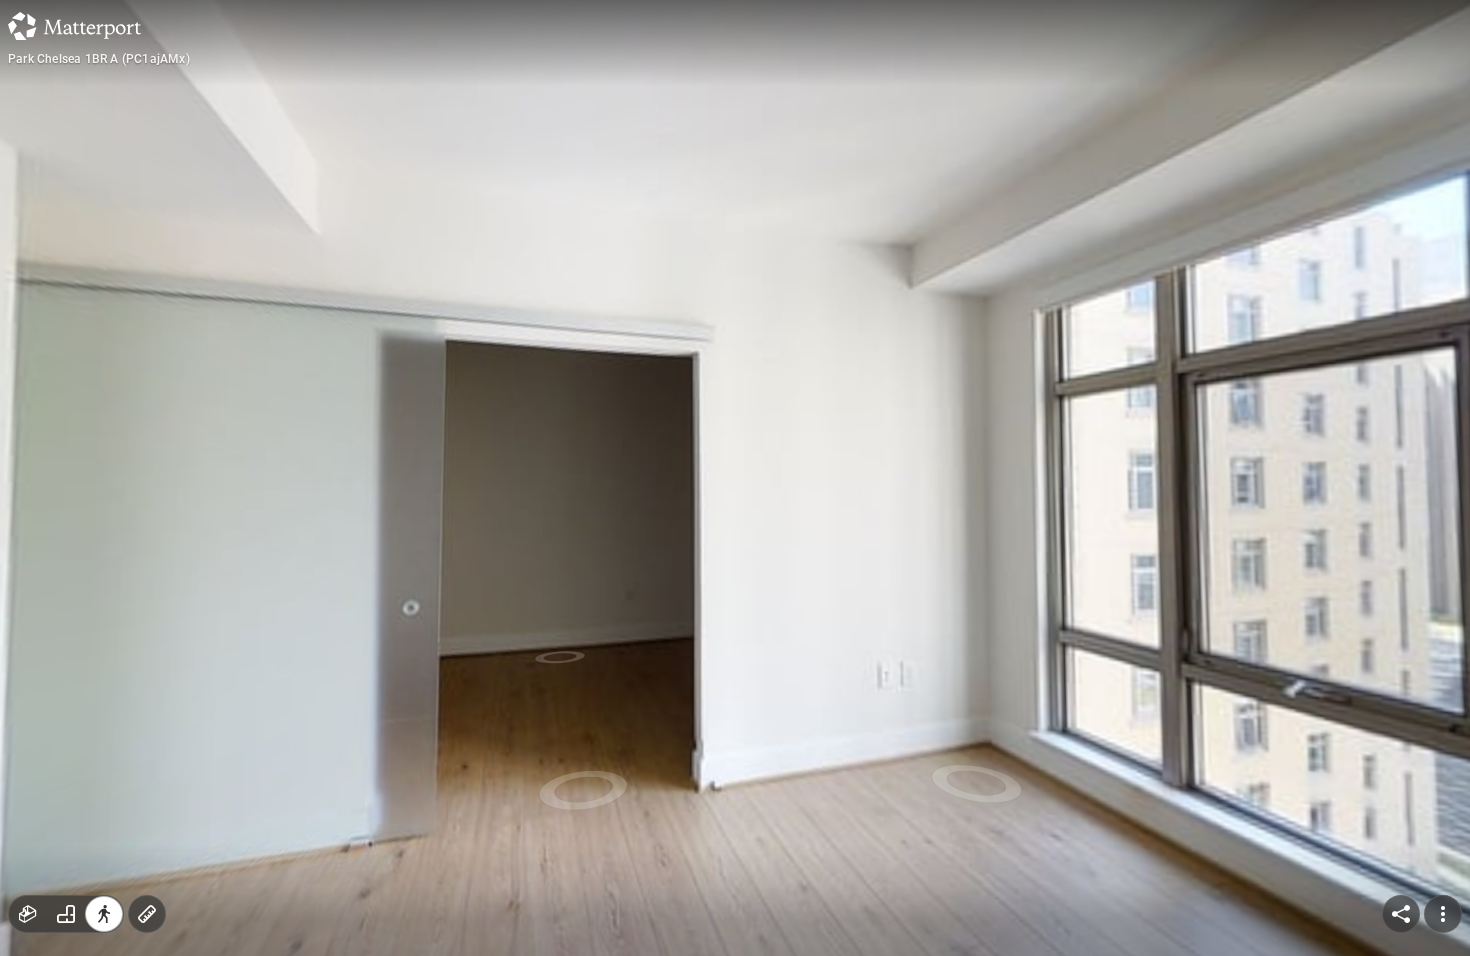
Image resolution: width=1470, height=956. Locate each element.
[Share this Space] (1401, 914)
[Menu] (1443, 914)
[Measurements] (147, 914)
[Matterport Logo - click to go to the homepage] (74, 26)
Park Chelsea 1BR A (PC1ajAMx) (99, 59)
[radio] (28, 914)
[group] (66, 914)
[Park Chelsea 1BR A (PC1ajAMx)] (735, 478)
